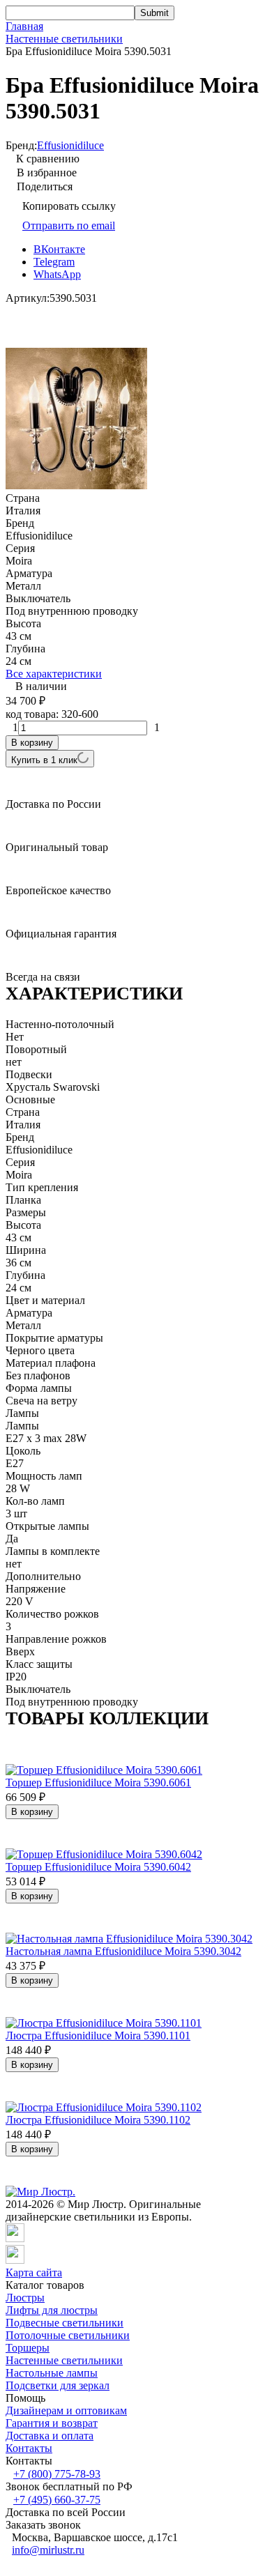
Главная (24, 26)
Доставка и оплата (50, 2436)
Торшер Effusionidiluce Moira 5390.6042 (98, 1867)
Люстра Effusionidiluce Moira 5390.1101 (98, 2036)
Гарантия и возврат (52, 2423)
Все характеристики (54, 674)
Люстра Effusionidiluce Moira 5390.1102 (98, 2120)
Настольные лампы (52, 2373)
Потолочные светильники (68, 2335)
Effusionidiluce (70, 145)
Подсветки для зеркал (58, 2385)
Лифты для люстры (52, 2310)
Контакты (29, 2448)
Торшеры (28, 2348)
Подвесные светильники (65, 2323)
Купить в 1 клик (44, 760)
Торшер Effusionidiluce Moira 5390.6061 (98, 1783)
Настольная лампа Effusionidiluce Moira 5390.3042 (123, 1951)
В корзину (32, 743)
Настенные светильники (64, 39)
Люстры (25, 2298)
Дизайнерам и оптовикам (66, 2410)
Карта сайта (34, 2272)
